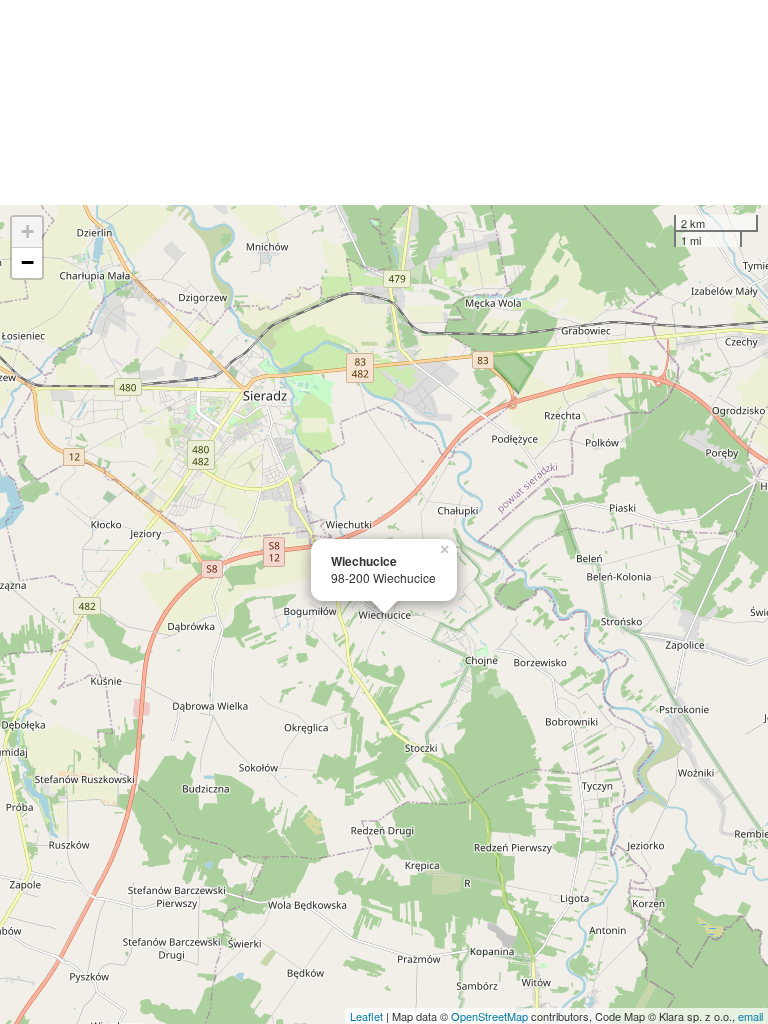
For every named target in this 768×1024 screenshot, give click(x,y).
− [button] (27, 262)
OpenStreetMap (489, 1016)
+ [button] (27, 231)
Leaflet (366, 1016)
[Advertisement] (384, 102)
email (750, 1016)
